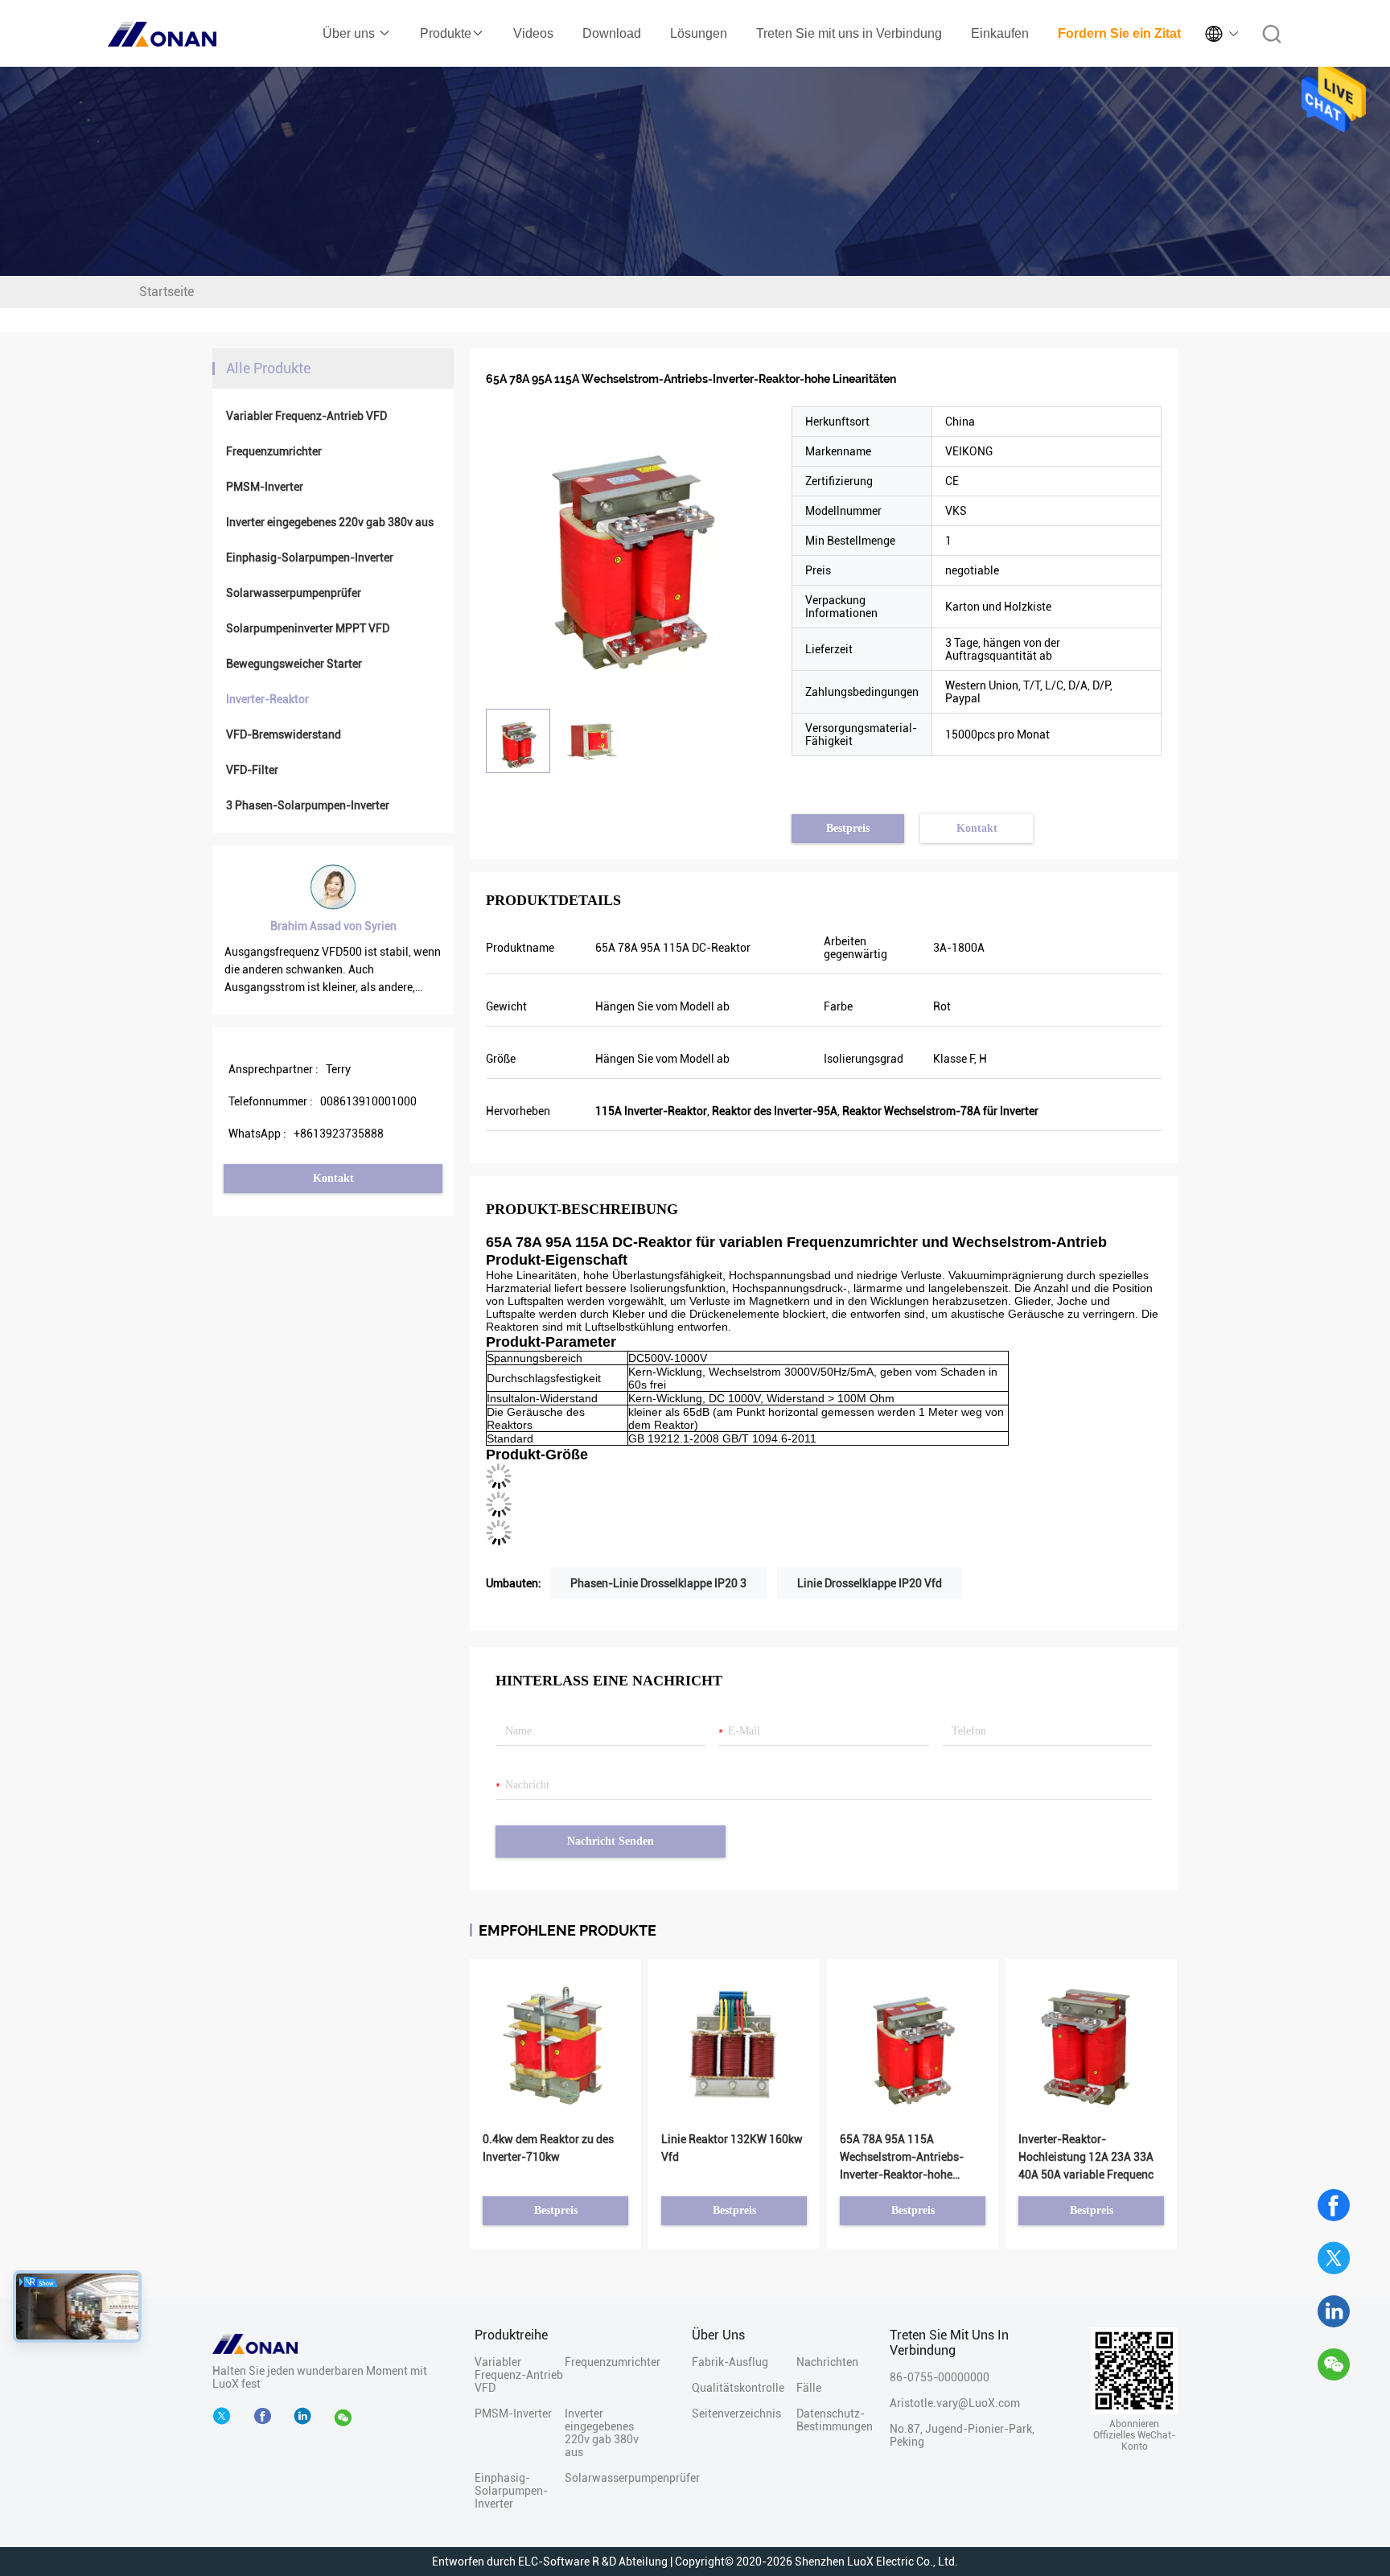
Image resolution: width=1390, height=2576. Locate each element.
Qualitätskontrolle (738, 2388)
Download (612, 33)
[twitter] (1334, 2258)
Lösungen (699, 33)
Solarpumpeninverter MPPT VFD (308, 628)
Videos (533, 33)
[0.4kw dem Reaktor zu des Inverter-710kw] (555, 2044)
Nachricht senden (611, 1841)
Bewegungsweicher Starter (294, 664)
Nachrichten (825, 2362)
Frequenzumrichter (274, 451)
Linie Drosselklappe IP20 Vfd (870, 1583)
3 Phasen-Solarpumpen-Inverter (308, 805)
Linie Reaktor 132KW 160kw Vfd (732, 2148)
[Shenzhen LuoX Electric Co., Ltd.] (255, 2343)
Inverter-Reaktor (267, 699)
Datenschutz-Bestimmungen (825, 2420)
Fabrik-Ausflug (730, 2362)
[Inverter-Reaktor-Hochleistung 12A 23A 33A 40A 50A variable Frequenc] (1091, 2044)
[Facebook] (1334, 2205)
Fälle (809, 2388)
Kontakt (333, 1178)
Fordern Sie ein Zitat (1119, 33)
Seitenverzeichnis (736, 2413)
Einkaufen (1000, 33)
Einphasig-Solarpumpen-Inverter (310, 558)
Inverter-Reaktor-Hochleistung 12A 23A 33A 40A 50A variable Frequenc (1086, 2157)
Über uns (350, 33)
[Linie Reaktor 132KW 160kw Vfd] (734, 2044)
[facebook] (266, 2417)
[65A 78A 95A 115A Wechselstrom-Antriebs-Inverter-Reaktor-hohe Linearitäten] (631, 551)
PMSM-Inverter (265, 487)
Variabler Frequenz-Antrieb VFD (306, 416)
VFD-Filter (252, 770)
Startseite (167, 292)
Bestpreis (848, 828)
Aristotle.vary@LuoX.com (955, 2403)
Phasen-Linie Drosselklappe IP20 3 (658, 1583)
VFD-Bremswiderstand (284, 735)
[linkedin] (1334, 2311)
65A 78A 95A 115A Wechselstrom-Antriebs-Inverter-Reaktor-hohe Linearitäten (902, 2158)
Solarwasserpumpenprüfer (294, 593)
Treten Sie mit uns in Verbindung (849, 33)
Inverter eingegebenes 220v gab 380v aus (330, 522)
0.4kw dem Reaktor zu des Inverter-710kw (548, 2148)
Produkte (446, 33)
